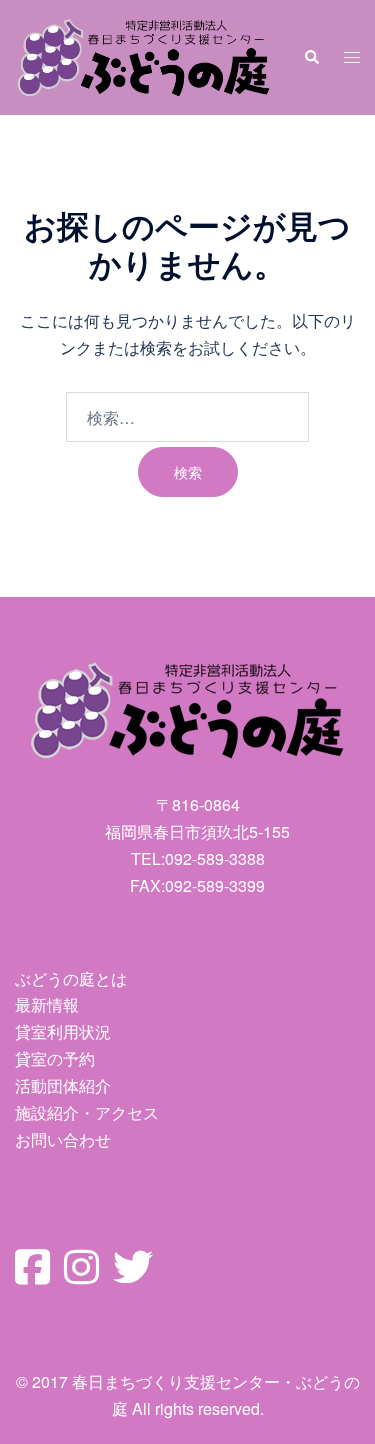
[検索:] (187, 417)
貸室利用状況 (63, 1031)
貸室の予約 (55, 1058)
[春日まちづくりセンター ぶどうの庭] (144, 54)
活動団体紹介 (63, 1085)
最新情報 (47, 1004)
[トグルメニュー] (352, 57)
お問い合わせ (63, 1139)
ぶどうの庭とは (71, 978)
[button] (311, 57)
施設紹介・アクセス (87, 1112)
